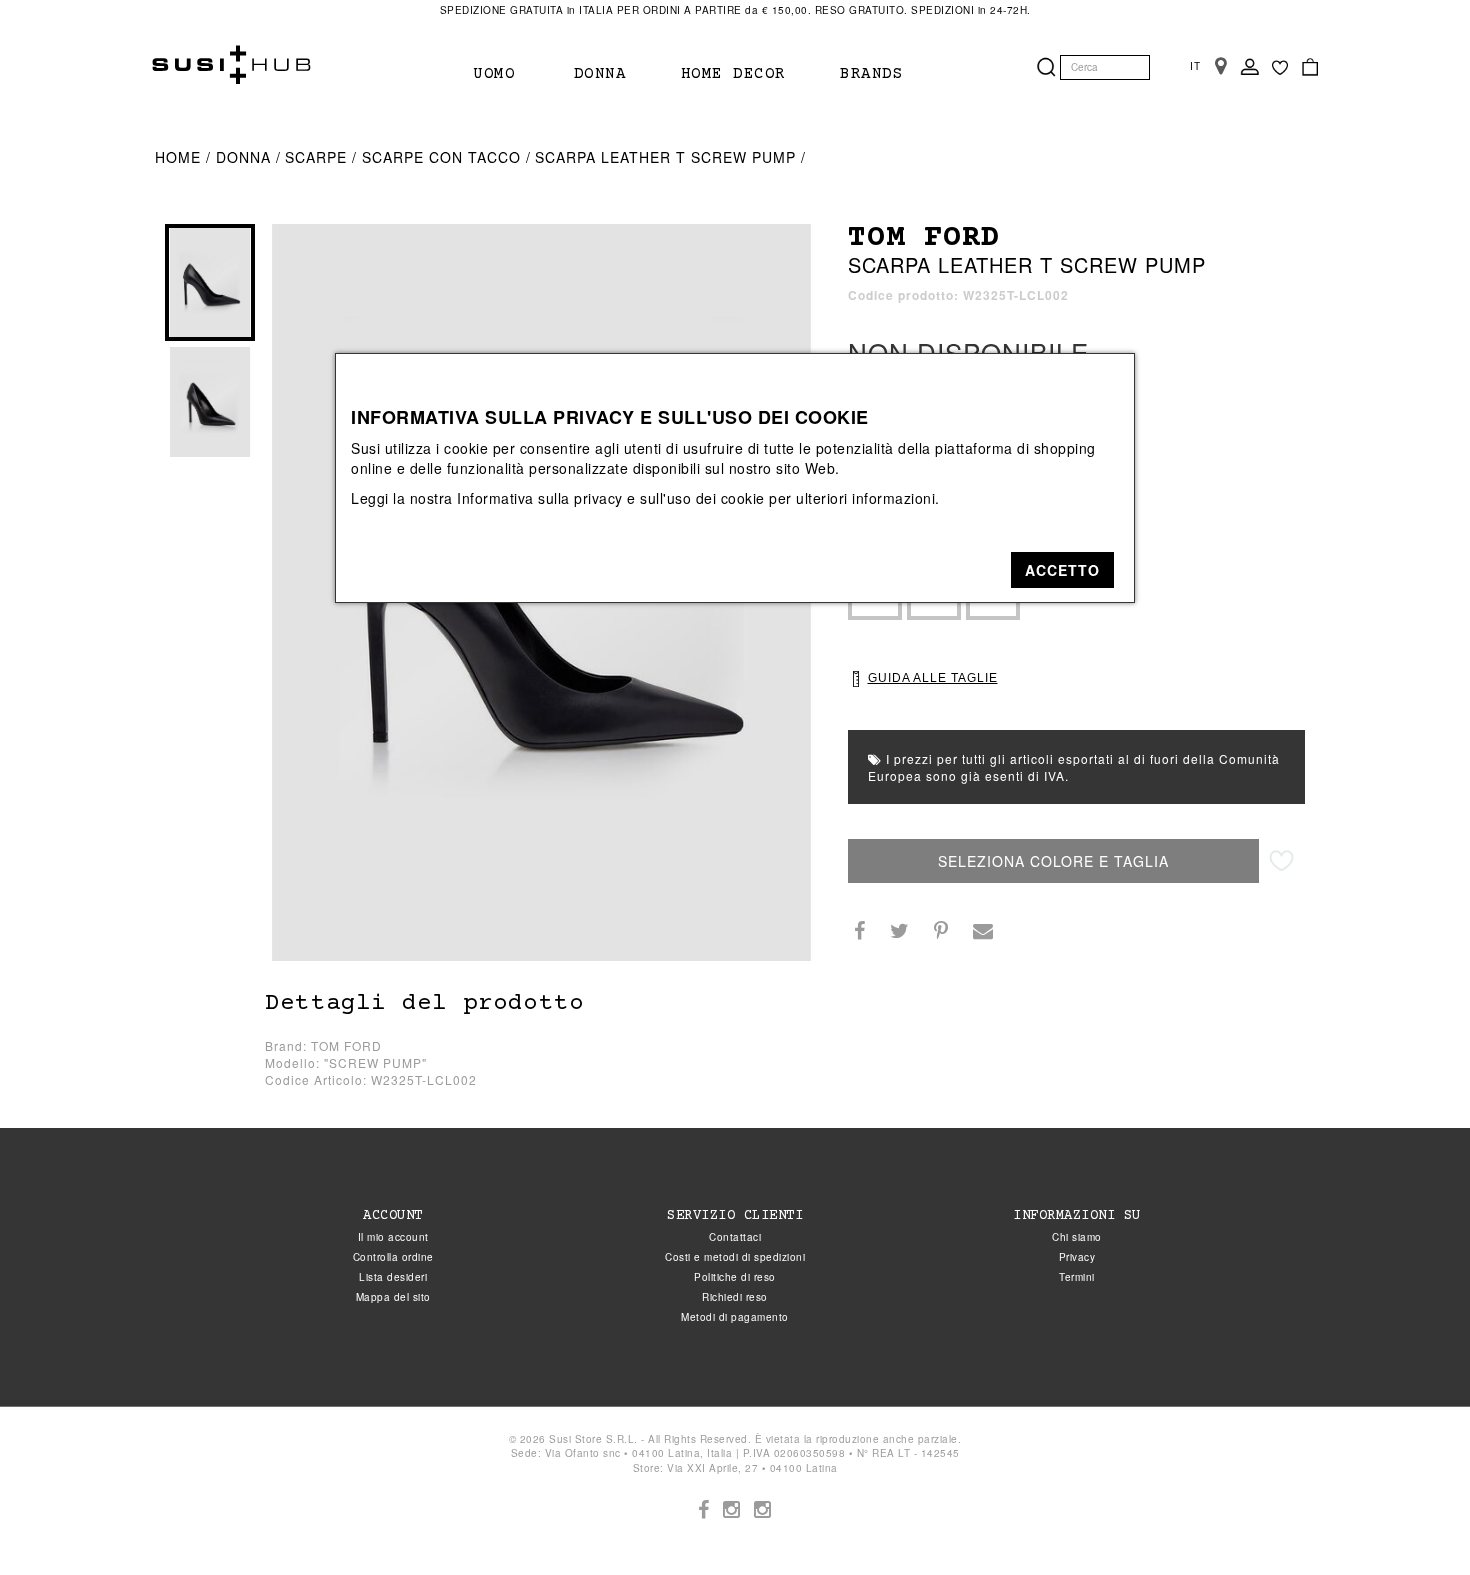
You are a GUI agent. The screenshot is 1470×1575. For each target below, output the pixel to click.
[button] (1062, 570)
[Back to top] (1414, 1519)
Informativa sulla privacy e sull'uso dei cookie (611, 498)
